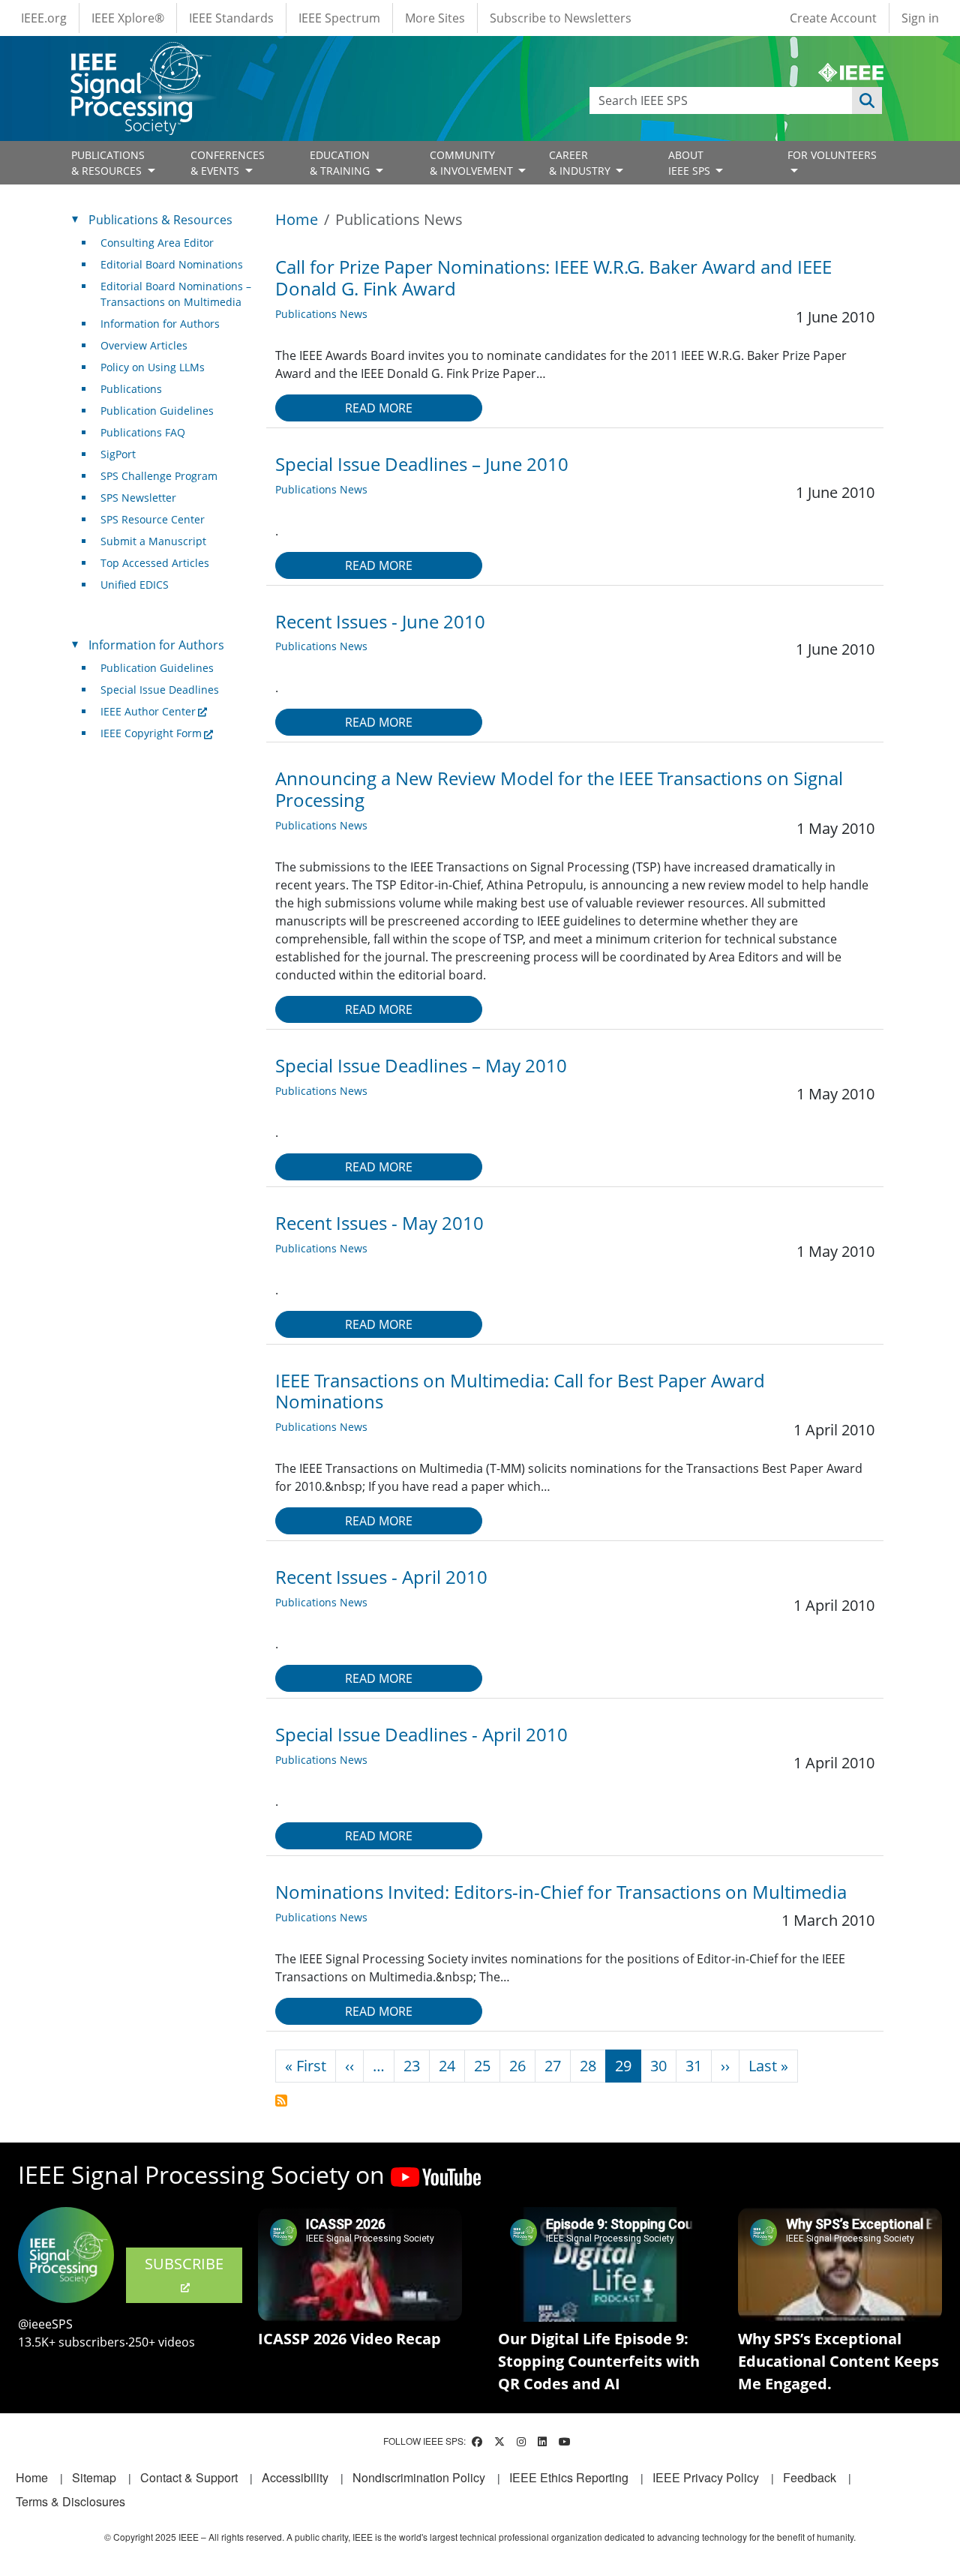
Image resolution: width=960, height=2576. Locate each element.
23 (412, 2066)
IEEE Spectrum (339, 18)
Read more (379, 408)
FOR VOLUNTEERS (832, 155)
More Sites (435, 18)
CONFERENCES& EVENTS (228, 163)
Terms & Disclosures (70, 2501)
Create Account (833, 18)
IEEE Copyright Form (151, 733)
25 (482, 2066)
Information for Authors (160, 324)
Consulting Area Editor (157, 243)
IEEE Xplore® (128, 18)
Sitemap (94, 2477)
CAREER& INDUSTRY (581, 163)
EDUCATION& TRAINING (341, 163)
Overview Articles (144, 345)
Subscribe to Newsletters (561, 18)
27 (553, 2066)
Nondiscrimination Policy (419, 2477)
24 (447, 2066)
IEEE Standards (231, 18)
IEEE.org (44, 18)
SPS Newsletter (138, 498)
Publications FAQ (143, 432)
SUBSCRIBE (184, 2264)
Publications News (321, 314)
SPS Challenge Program (159, 476)
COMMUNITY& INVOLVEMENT (473, 163)
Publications (131, 389)
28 (588, 2066)
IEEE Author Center (148, 711)
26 (517, 2066)
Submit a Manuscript (153, 541)
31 (694, 2066)
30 (658, 2066)
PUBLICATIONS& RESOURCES (108, 163)
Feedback (810, 2477)
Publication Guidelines (157, 411)
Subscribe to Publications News (281, 2101)
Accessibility (295, 2477)
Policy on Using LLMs (153, 367)
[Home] (140, 56)
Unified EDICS (135, 585)
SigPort (118, 454)
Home (297, 219)
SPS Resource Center (153, 519)
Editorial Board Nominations (172, 264)
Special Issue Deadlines (160, 690)
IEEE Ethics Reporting (569, 2477)
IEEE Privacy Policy (706, 2477)
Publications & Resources (160, 220)
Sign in (920, 18)
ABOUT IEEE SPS (691, 163)
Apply (867, 100)
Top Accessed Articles (155, 563)
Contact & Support (189, 2477)
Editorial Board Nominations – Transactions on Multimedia (176, 294)
